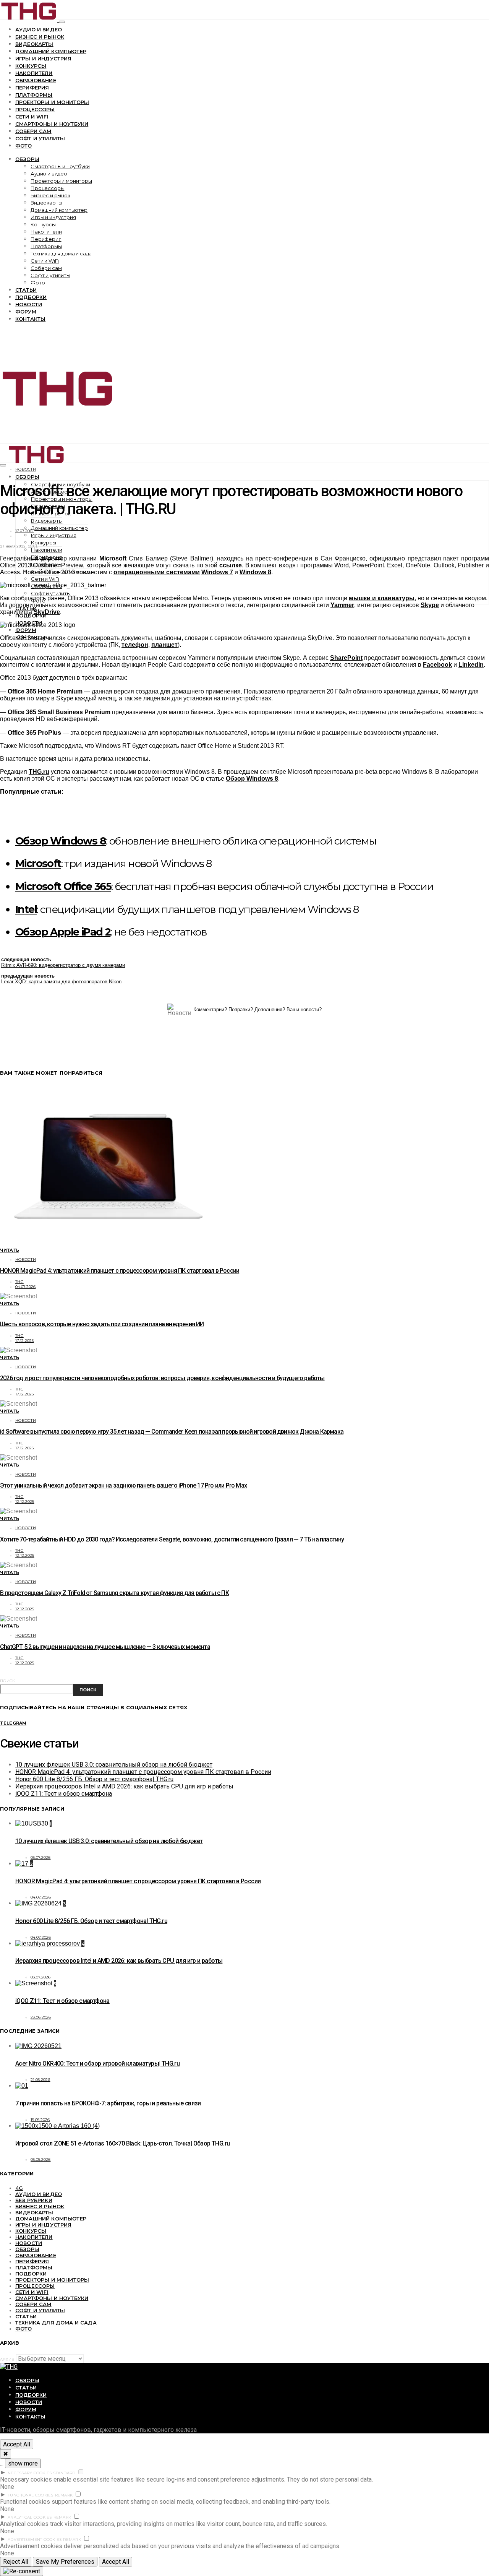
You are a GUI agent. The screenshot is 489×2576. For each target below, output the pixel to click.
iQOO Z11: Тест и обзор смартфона (64, 1794)
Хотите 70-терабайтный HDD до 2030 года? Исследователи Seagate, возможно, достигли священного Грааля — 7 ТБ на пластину (172, 1539)
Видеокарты (34, 44)
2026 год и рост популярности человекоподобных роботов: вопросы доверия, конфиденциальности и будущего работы (162, 1378)
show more (23, 2463)
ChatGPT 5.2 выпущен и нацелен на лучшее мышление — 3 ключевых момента (105, 1647)
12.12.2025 (25, 1502)
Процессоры (35, 109)
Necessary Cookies (30, 2473)
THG (19, 1282)
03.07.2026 (41, 1977)
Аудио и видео (39, 29)
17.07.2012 (25, 531)
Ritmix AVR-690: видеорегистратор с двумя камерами (63, 965)
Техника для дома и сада (61, 253)
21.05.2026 (40, 2080)
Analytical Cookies (30, 2517)
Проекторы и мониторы (52, 102)
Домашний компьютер (51, 51)
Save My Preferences (65, 2562)
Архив (7, 2359)
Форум (26, 312)
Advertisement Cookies (35, 2539)
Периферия (32, 88)
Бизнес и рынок (40, 37)
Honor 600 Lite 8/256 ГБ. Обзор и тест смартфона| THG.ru (94, 1779)
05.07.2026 (41, 1857)
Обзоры (27, 159)
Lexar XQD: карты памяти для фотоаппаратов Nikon (61, 982)
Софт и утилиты (40, 138)
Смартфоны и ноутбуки (52, 124)
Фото (24, 146)
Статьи (26, 290)
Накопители (34, 73)
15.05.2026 (40, 2120)
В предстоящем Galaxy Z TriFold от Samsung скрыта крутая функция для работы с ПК (114, 1593)
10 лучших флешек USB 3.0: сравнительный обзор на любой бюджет (114, 1765)
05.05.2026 (41, 2159)
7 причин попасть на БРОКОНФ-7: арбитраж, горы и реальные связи (108, 2103)
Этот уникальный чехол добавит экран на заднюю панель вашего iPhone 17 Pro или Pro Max (123, 1485)
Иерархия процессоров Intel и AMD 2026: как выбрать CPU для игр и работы (124, 1786)
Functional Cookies (31, 2495)
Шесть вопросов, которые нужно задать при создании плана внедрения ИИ (102, 1324)
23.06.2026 (41, 2017)
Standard (64, 2473)
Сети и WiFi (32, 117)
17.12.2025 (25, 1341)
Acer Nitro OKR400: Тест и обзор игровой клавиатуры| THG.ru (97, 2064)
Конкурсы (31, 66)
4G (19, 2188)
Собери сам (33, 131)
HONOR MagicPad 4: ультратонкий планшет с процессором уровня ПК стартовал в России (120, 1271)
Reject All (16, 2562)
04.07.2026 (26, 1287)
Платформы (34, 95)
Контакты (30, 319)
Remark (64, 2495)
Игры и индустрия (44, 58)
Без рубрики (34, 2200)
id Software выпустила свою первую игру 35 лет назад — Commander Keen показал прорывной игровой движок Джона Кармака (172, 1432)
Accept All (17, 2444)
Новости (29, 304)
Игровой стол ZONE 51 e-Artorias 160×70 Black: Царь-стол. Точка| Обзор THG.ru (122, 2143)
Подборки (31, 297)
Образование (36, 80)
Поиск (7, 1681)
